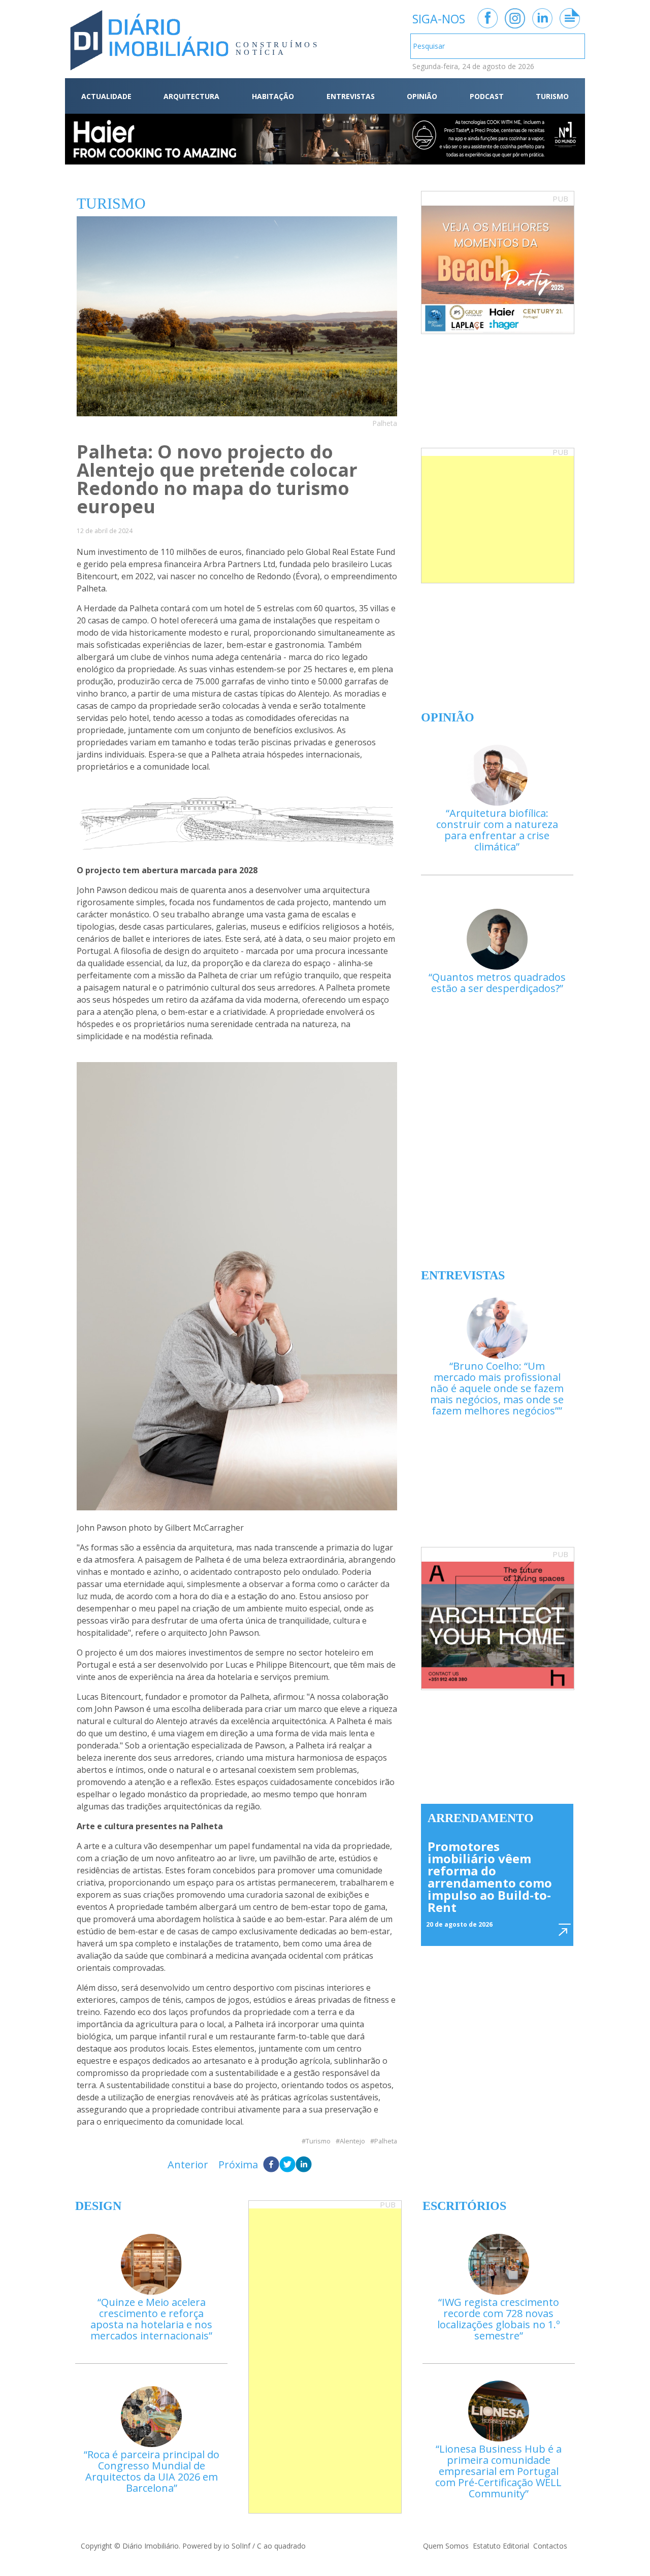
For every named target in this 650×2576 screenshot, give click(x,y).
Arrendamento (481, 1818)
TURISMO (552, 96)
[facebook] (271, 2165)
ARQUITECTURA (191, 96)
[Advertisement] (498, 519)
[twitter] (287, 2165)
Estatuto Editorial (501, 2546)
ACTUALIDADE (106, 96)
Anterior (188, 2165)
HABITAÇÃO (273, 96)
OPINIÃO (422, 96)
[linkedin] (304, 2165)
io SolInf (237, 2546)
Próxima (238, 2165)
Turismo (318, 2141)
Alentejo (352, 2141)
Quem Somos (446, 2546)
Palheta (386, 2141)
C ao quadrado (281, 2546)
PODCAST (487, 96)
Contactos (550, 2546)
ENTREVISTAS (351, 96)
